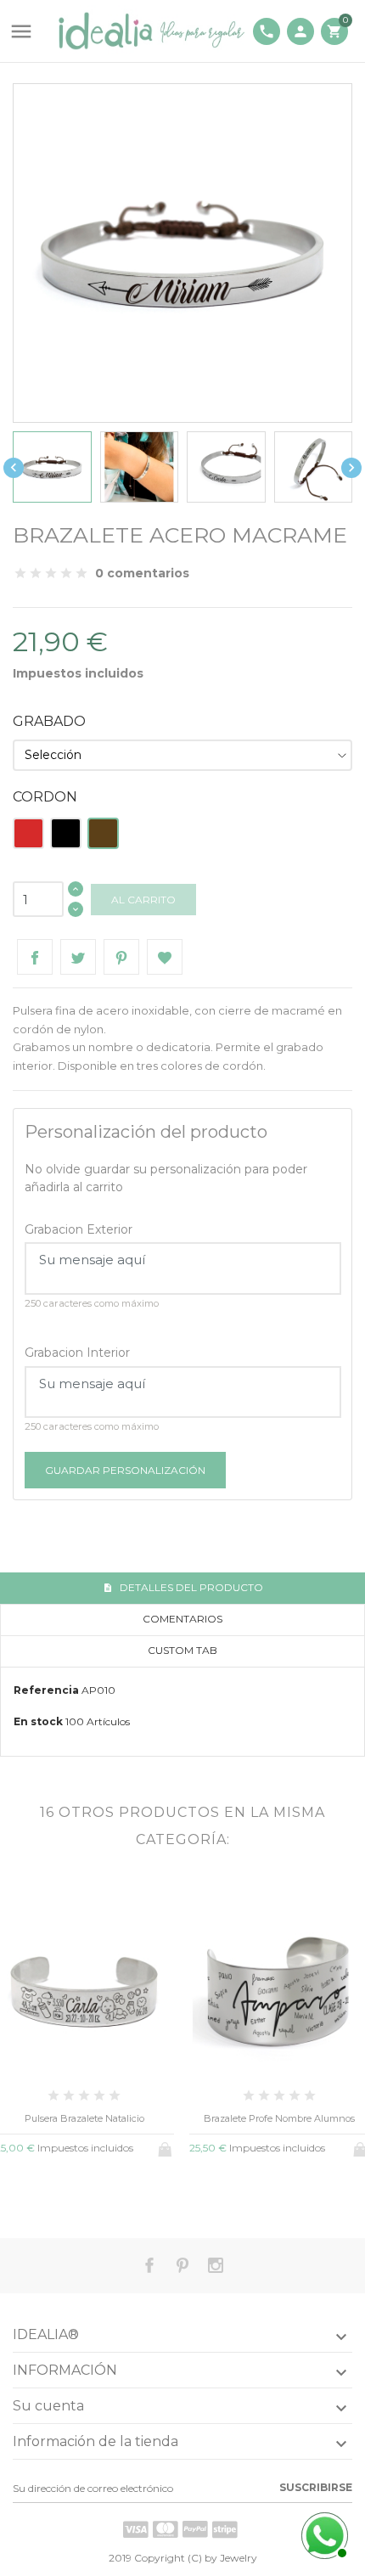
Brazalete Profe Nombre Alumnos (279, 2118)
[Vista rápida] (56, 2191)
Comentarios (182, 1619)
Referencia (46, 1690)
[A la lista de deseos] (84, 2191)
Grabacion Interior (77, 1353)
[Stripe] (225, 2529)
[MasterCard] (166, 2529)
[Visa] (136, 2529)
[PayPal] (195, 2529)
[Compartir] (35, 957)
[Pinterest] (121, 957)
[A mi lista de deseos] (165, 957)
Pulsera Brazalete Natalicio (84, 2118)
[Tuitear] (78, 957)
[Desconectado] (323, 2534)
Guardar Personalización (125, 1470)
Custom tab (182, 1650)
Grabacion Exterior (79, 1229)
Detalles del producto (190, 1587)
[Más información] (112, 2192)
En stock (38, 1721)
